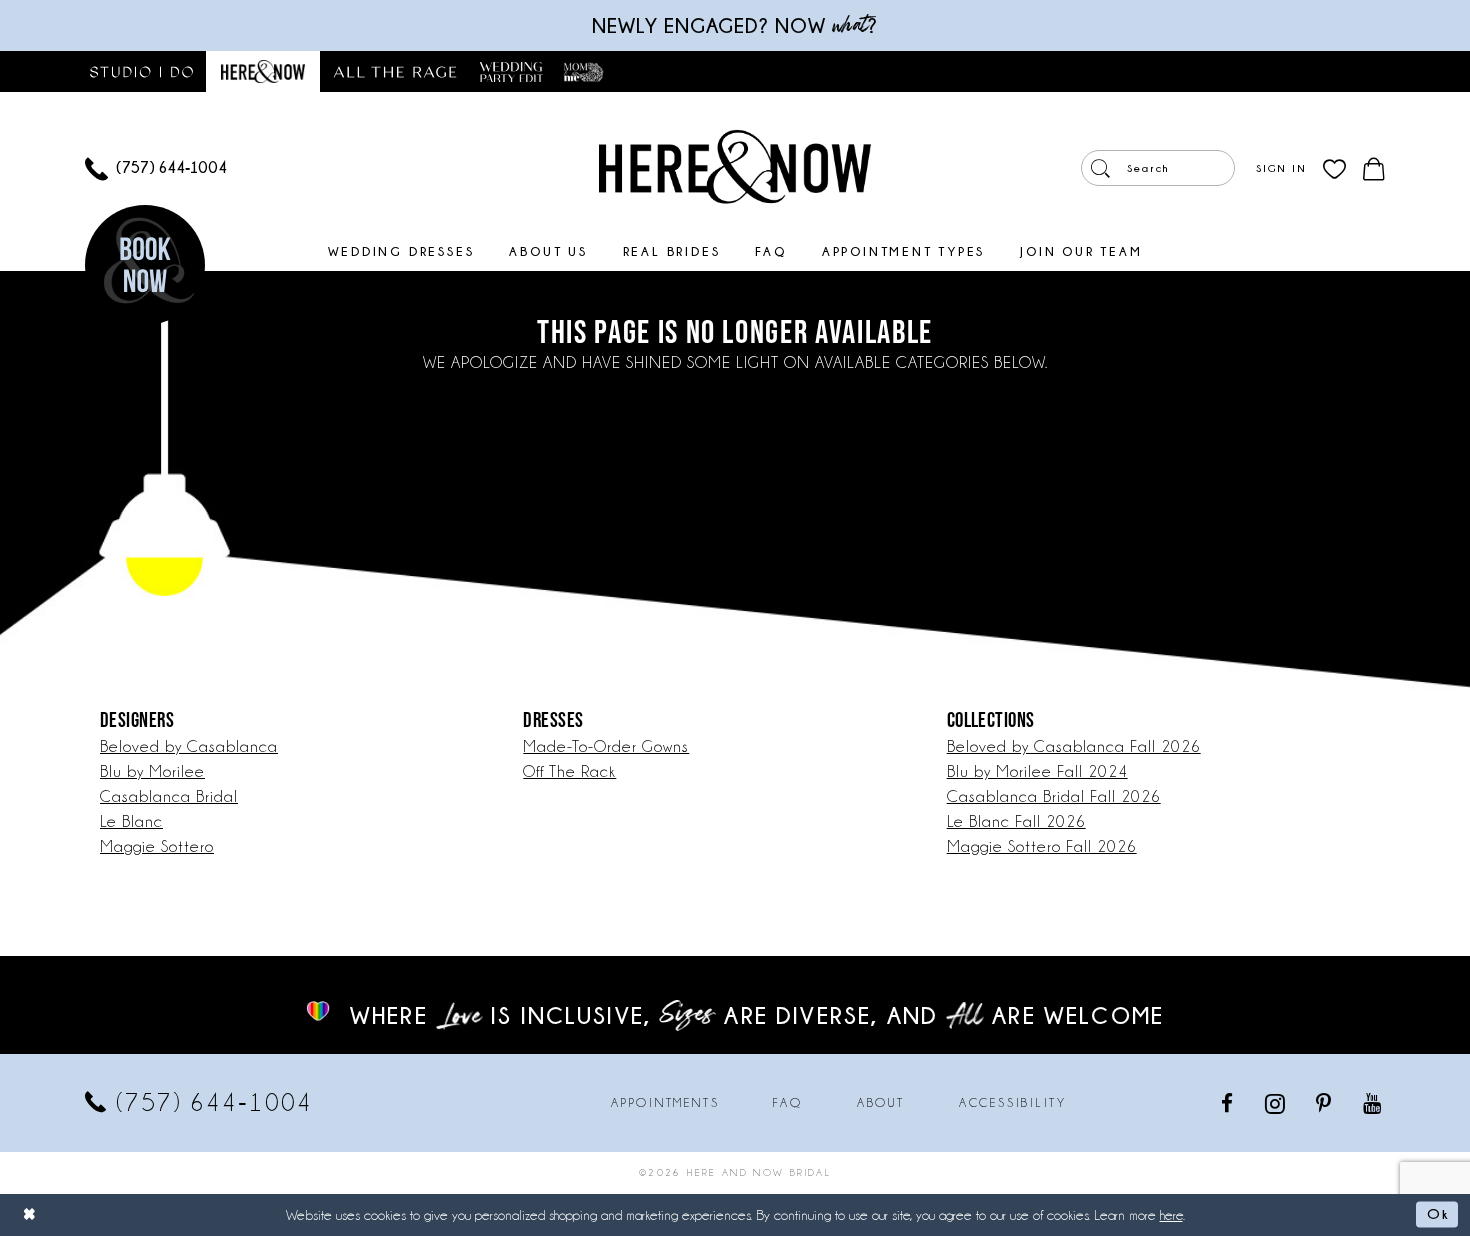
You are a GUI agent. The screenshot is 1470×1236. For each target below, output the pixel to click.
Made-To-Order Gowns (606, 746)
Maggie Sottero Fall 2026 (1042, 846)
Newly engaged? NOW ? (735, 25)
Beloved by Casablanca (189, 746)
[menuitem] (156, 168)
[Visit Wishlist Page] (1334, 168)
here (1171, 1215)
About (881, 1103)
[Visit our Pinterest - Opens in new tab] (1325, 1102)
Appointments (665, 1103)
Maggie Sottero (157, 846)
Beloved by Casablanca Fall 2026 (1074, 746)
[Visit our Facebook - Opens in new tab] (1228, 1102)
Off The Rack (569, 771)
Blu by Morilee (152, 771)
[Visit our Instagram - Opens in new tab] (1276, 1103)
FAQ (787, 1103)
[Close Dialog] (30, 1214)
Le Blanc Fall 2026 (1016, 821)
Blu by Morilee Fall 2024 (1037, 771)
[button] (1281, 168)
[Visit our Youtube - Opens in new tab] (1373, 1102)
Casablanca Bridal (169, 796)
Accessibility (1013, 1103)
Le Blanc (131, 821)
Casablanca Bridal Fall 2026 (1054, 796)
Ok (1437, 1214)
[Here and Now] (735, 166)
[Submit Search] (1100, 168)
